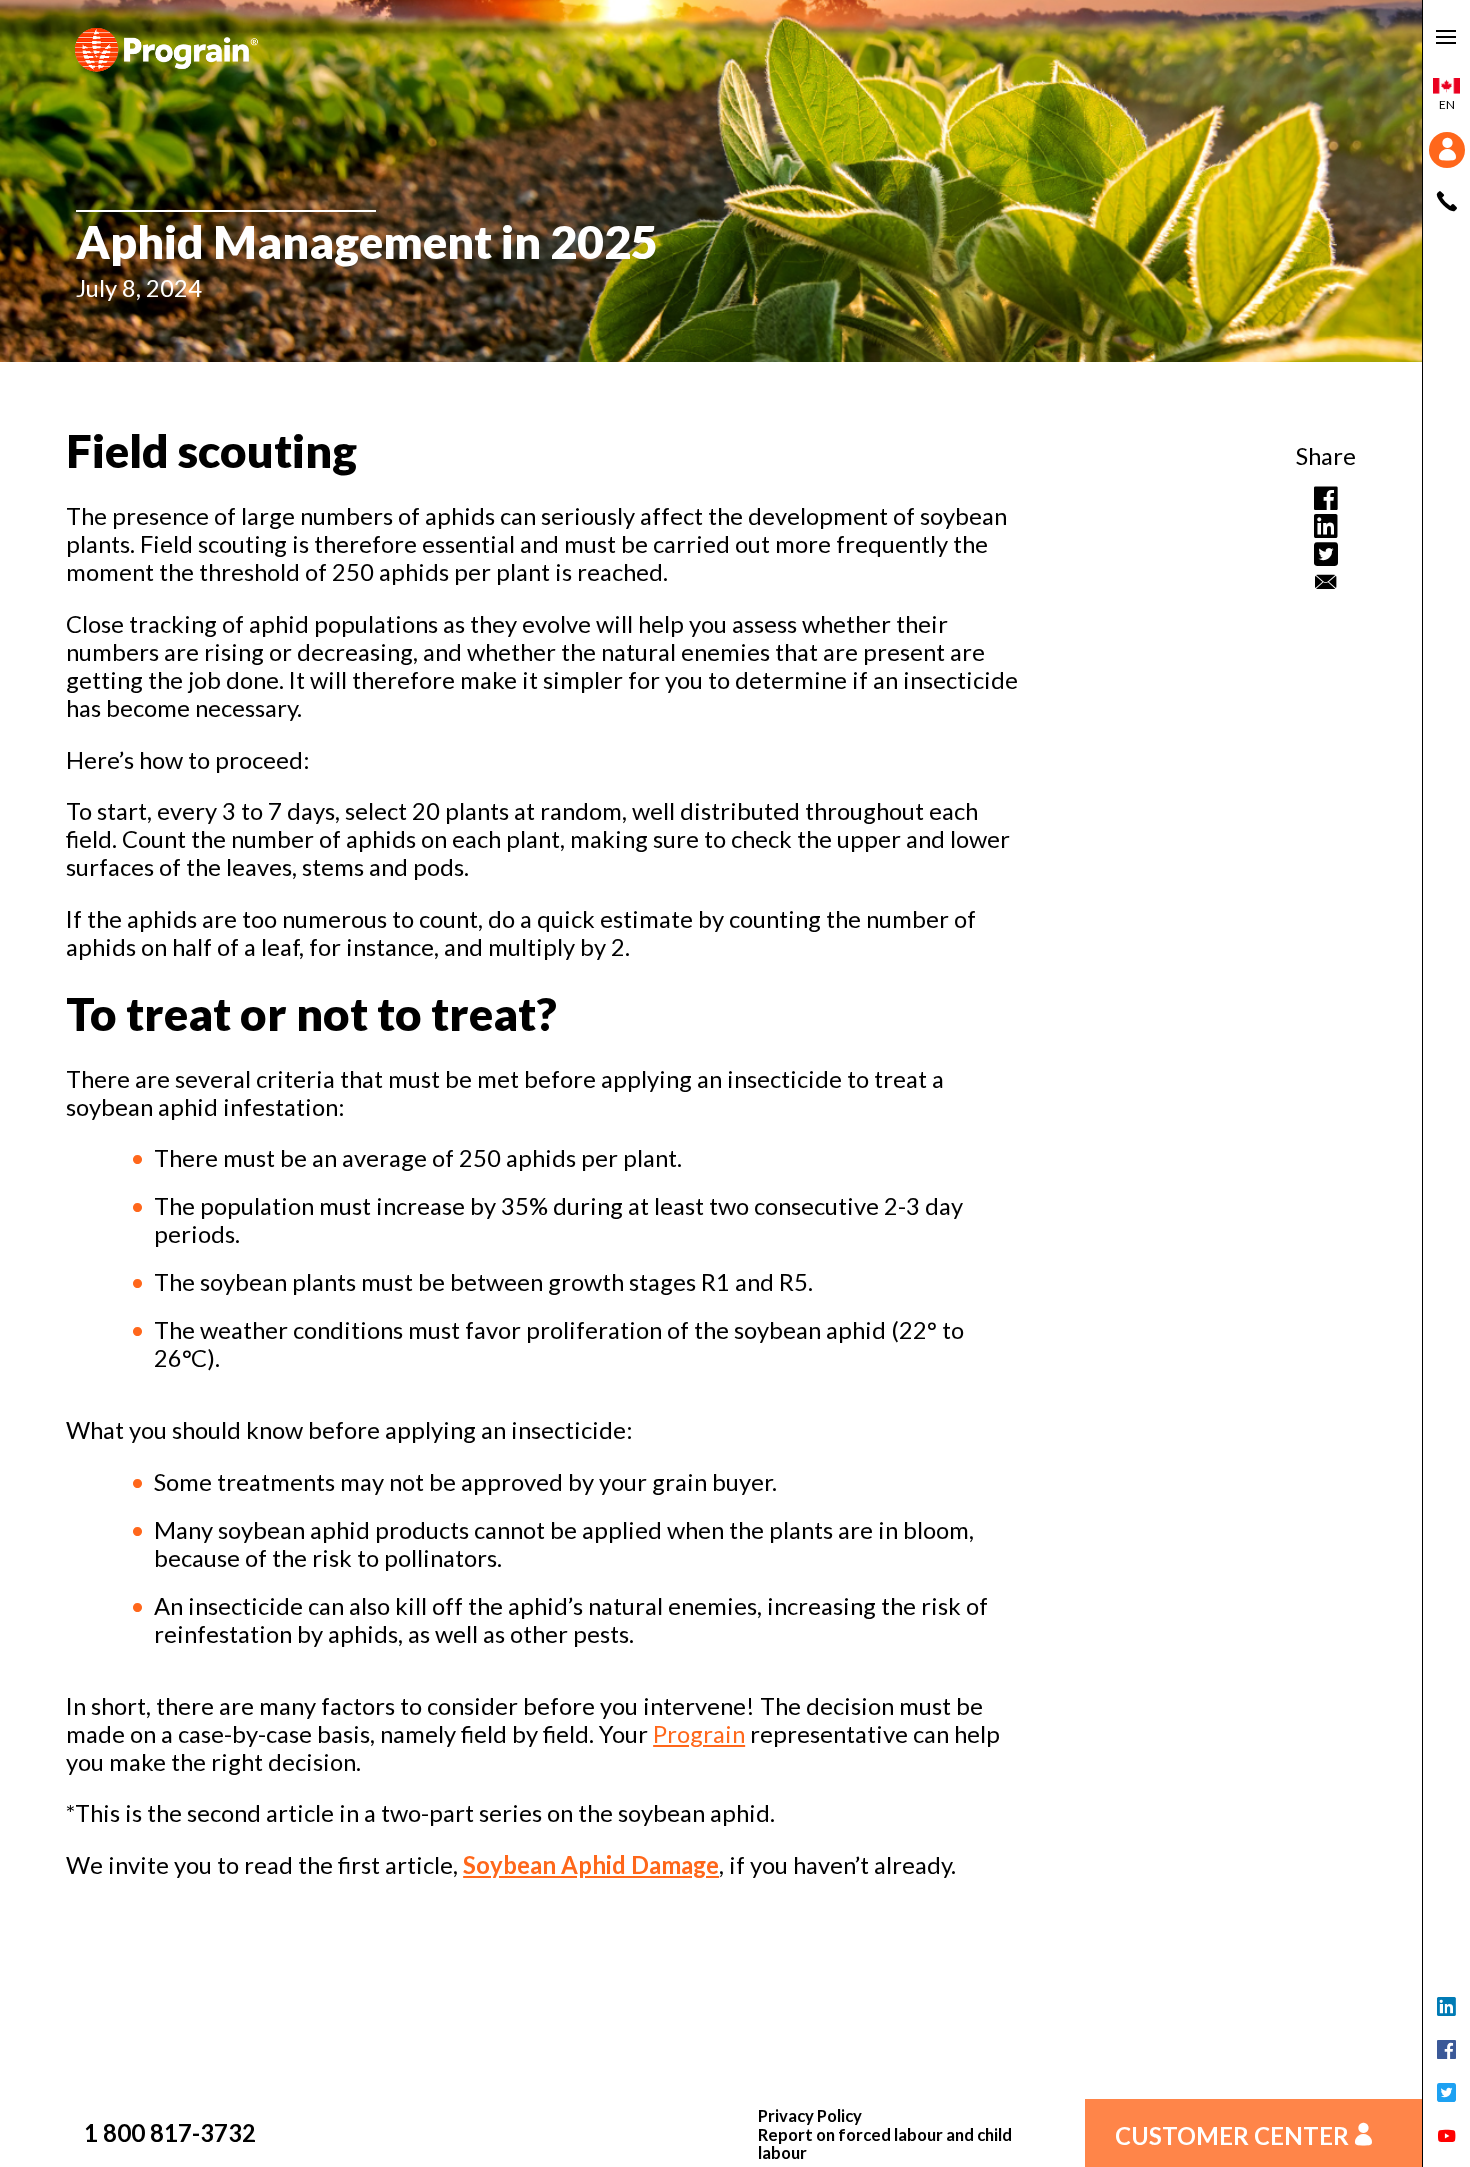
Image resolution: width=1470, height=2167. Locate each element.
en (1447, 104)
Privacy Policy (810, 2116)
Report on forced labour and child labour (885, 2144)
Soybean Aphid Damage (591, 1865)
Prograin (699, 1734)
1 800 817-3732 (170, 2133)
